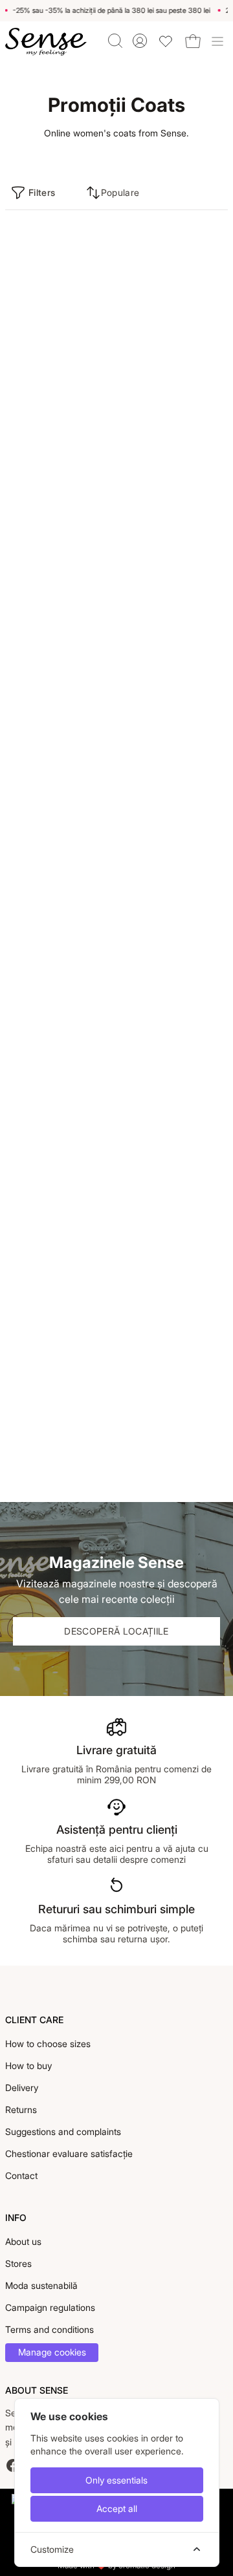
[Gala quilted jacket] (60, 941)
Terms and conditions (50, 2329)
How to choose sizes (48, 2044)
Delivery (22, 2088)
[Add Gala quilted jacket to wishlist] (100, 873)
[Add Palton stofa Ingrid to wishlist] (100, 660)
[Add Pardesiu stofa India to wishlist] (214, 447)
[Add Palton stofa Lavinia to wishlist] (100, 235)
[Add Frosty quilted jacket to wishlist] (214, 1086)
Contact (21, 2175)
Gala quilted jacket (44, 1033)
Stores (18, 2263)
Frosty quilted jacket (161, 1246)
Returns (21, 2109)
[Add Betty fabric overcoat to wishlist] (214, 660)
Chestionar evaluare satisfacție (69, 2153)
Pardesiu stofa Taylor (50, 607)
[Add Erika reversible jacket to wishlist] (100, 1298)
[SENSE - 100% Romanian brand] (46, 42)
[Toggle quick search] (115, 41)
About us (23, 2241)
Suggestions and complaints (63, 2131)
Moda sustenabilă (41, 2285)
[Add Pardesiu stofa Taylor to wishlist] (100, 447)
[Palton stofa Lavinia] (60, 303)
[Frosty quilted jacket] (173, 1154)
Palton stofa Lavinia (47, 395)
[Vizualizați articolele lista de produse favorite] (166, 41)
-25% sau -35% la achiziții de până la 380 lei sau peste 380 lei (109, 10)
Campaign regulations (50, 2307)
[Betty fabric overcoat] (173, 728)
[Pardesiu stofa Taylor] (60, 515)
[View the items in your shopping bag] (193, 41)
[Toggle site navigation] (217, 41)
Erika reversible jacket (51, 1458)
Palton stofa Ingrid (44, 820)
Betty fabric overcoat (163, 820)
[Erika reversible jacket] (60, 1366)
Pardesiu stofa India (160, 607)
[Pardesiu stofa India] (173, 515)
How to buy (28, 2066)
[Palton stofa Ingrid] (60, 728)
